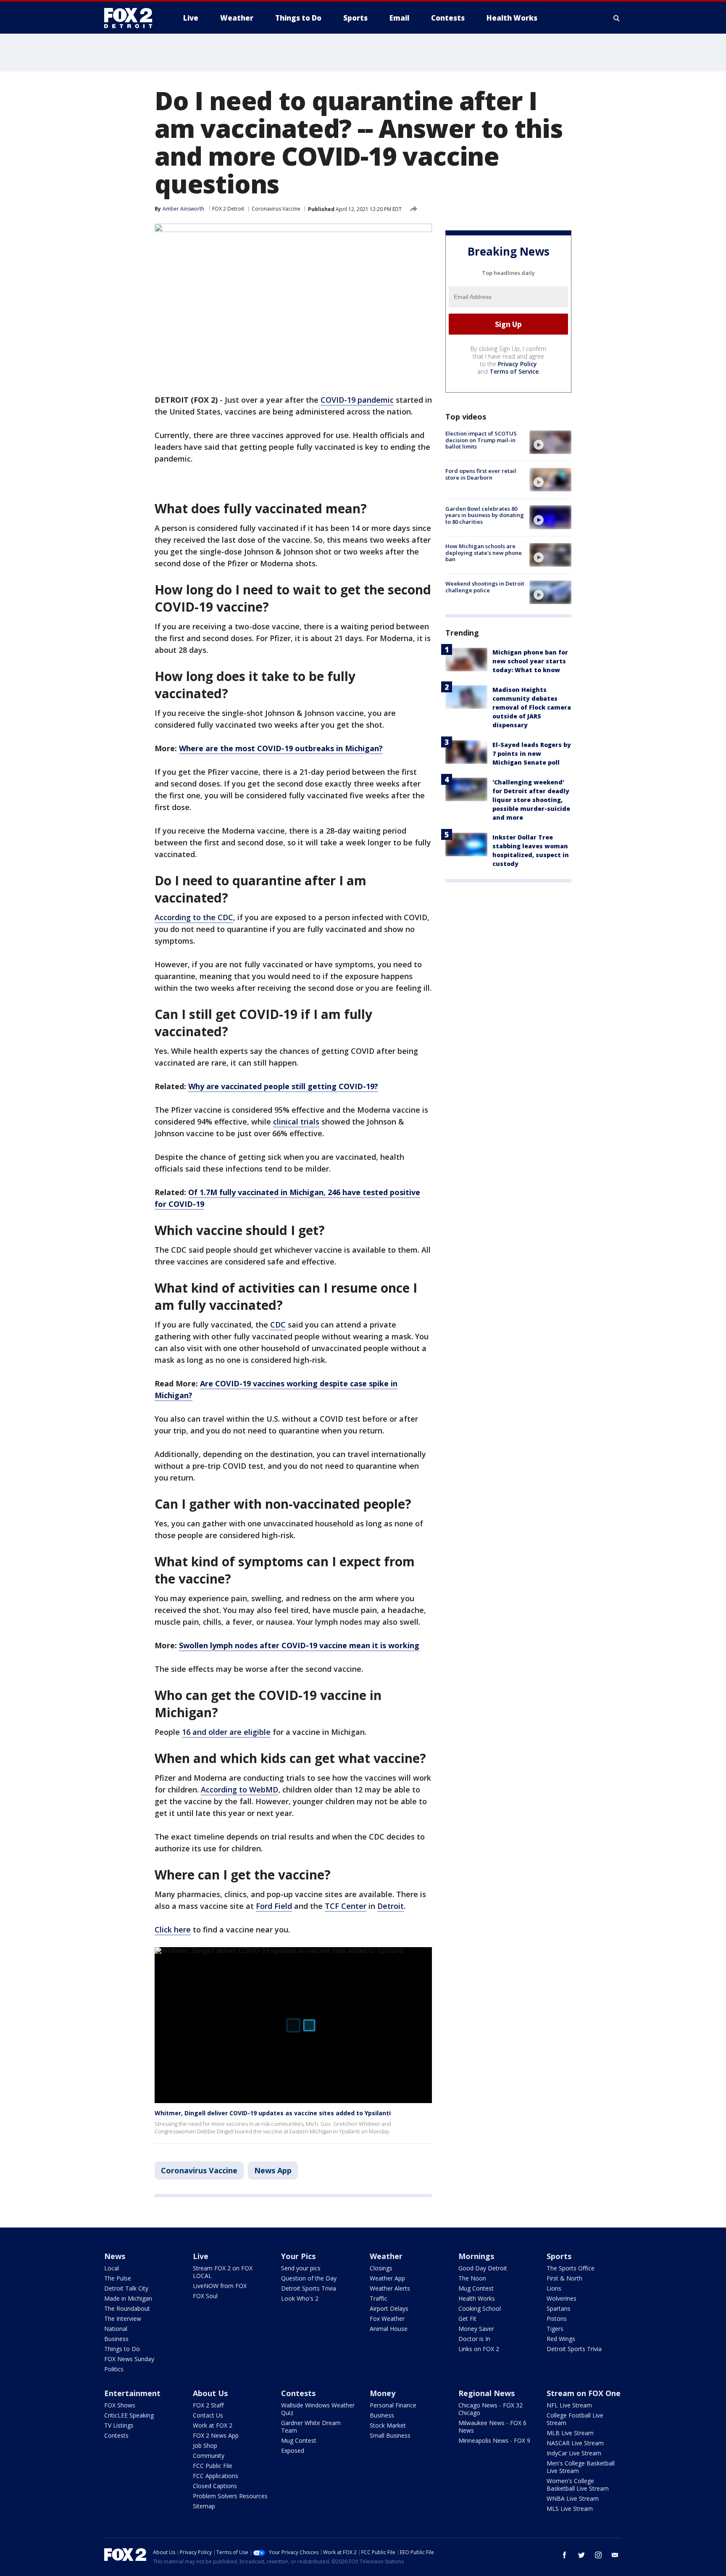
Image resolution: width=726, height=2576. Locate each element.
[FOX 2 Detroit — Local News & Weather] (132, 18)
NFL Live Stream (569, 2405)
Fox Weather (387, 2319)
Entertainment (132, 2393)
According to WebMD (239, 1789)
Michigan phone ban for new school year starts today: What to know (530, 661)
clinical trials (296, 1122)
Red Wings (561, 2339)
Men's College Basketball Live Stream (581, 2467)
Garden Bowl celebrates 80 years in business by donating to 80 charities (485, 515)
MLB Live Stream (570, 2433)
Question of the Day (309, 2278)
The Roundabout (127, 2308)
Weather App (387, 2278)
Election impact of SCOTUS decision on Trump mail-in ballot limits (481, 440)
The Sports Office (571, 2268)
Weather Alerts (390, 2288)
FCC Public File (213, 2466)
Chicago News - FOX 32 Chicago (491, 2409)
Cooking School (480, 2308)
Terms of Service (514, 371)
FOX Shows (120, 2405)
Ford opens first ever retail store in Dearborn (481, 474)
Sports (559, 2256)
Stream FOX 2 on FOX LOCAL (223, 2272)
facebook (565, 2555)
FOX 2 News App (216, 2435)
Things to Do (122, 2349)
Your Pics (298, 2256)
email (615, 2555)
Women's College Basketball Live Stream (578, 2485)
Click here (173, 1929)
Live (201, 2256)
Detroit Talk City (126, 2288)
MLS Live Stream (570, 2509)
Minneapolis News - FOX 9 (494, 2440)
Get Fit (467, 2319)
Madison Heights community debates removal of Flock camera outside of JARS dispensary (532, 707)
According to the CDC (194, 917)
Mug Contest (476, 2288)
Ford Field (274, 1906)
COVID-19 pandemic (357, 400)
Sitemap (204, 2506)
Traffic (379, 2298)
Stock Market (388, 2425)
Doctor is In (474, 2339)
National (116, 2329)
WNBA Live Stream (573, 2498)
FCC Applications (216, 2476)
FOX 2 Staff (208, 2405)
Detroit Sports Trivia (309, 2288)
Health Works (477, 2298)
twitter (581, 2555)
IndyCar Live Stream (574, 2453)
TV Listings (119, 2425)
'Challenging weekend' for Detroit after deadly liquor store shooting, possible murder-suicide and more (531, 800)
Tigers (555, 2329)
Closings (381, 2268)
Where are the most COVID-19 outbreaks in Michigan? (281, 748)
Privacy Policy (517, 364)
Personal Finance (393, 2405)
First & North (564, 2278)
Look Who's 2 (300, 2298)
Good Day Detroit (483, 2268)
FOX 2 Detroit (228, 209)
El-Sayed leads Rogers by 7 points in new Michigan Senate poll (532, 754)
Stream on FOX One (584, 2393)
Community (209, 2456)
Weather (386, 2256)
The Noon (472, 2278)
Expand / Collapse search (617, 18)
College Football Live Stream (575, 2419)
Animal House (389, 2329)
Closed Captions (215, 2486)
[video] (550, 442)
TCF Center (346, 1906)
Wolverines (562, 2298)
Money (383, 2393)
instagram (598, 2555)
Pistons (557, 2319)
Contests (116, 2435)
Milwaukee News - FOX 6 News (492, 2427)
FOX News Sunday (129, 2359)
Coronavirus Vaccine (276, 209)
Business (116, 2339)
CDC (278, 1325)
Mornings (476, 2256)
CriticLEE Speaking (129, 2415)
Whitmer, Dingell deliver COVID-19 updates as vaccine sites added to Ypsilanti (273, 2113)
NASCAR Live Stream (575, 2443)
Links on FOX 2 (479, 2349)
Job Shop (205, 2445)
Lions (554, 2288)
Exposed (293, 2451)
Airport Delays (389, 2308)
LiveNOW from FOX (220, 2286)
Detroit (391, 1906)
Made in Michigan (128, 2298)
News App (273, 2170)
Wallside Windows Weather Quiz (318, 2409)
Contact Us (208, 2415)
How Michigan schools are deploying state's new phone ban (484, 553)
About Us (210, 2393)
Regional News (487, 2393)
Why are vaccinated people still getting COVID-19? (283, 1086)
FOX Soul (205, 2296)
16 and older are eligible (226, 1732)
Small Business (390, 2435)
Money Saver (476, 2329)
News (115, 2256)
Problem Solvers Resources (230, 2496)
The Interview (123, 2319)
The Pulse (118, 2278)
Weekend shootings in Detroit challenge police (485, 587)
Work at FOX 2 (213, 2425)
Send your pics (301, 2268)
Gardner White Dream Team (311, 2427)
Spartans (559, 2308)
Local (112, 2268)
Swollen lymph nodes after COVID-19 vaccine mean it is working (299, 1645)
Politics (114, 2369)
